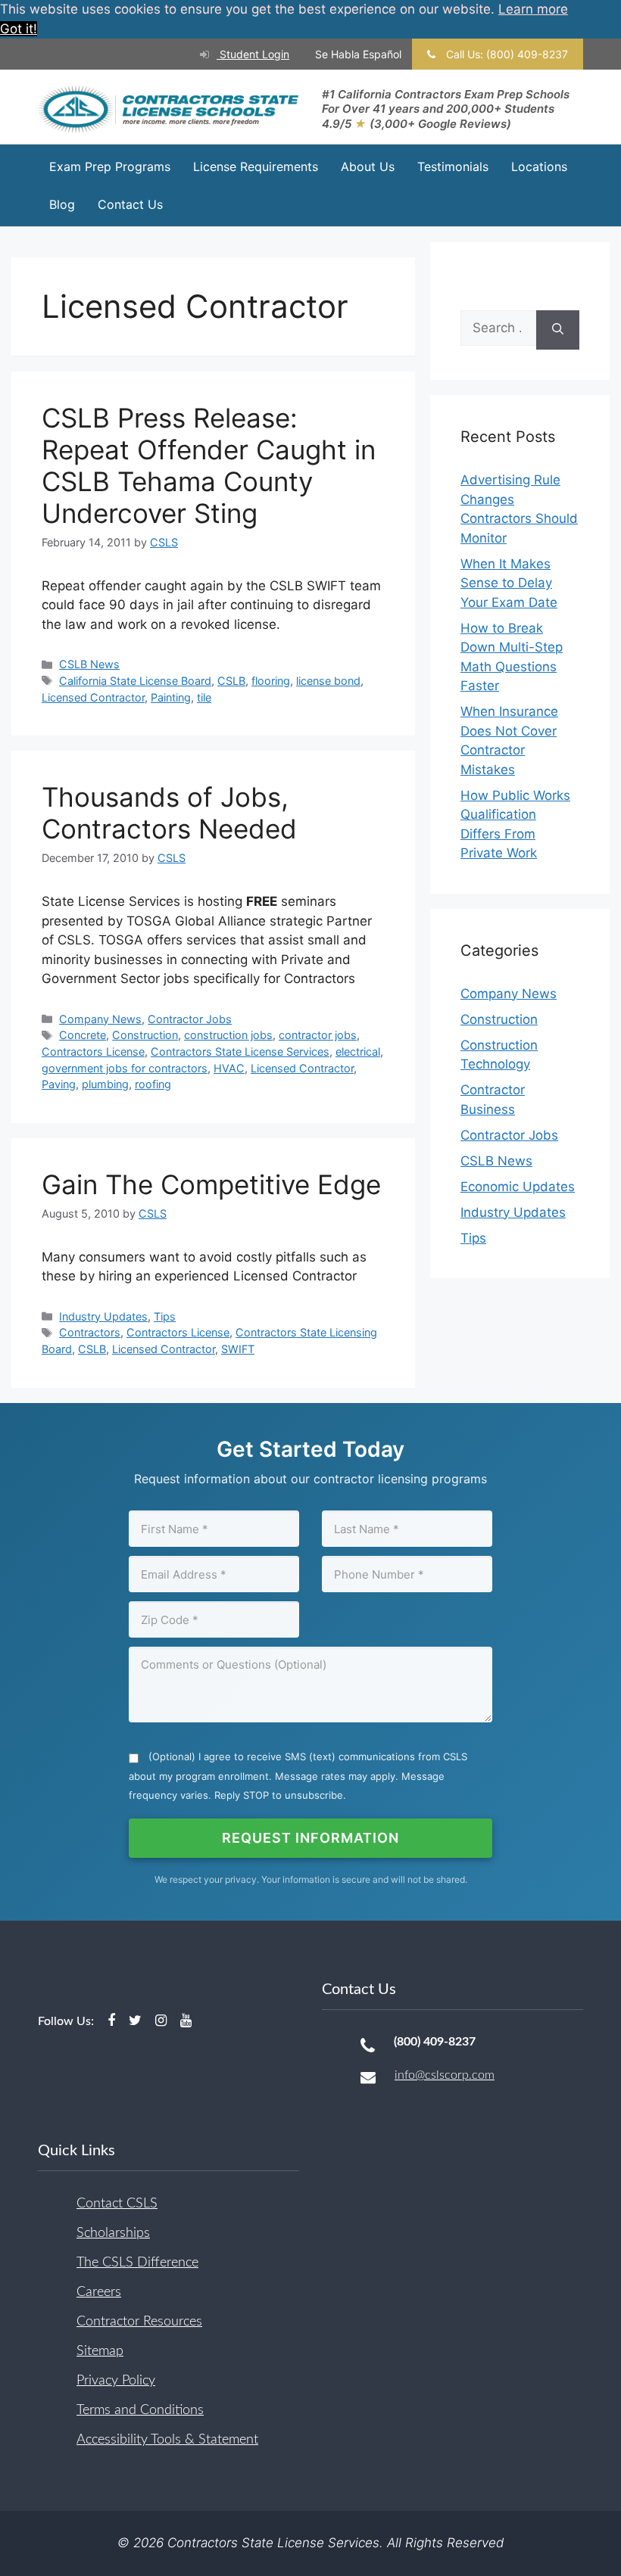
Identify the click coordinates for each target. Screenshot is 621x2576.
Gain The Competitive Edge (211, 1184)
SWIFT (238, 1349)
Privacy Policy (116, 2381)
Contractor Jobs (190, 1019)
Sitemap (100, 2351)
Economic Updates (518, 1187)
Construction (145, 1035)
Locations (539, 166)
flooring (271, 681)
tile (204, 697)
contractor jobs (318, 1035)
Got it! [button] (19, 29)
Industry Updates (103, 1316)
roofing (153, 1084)
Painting (171, 697)
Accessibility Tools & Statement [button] (167, 2440)
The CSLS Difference (137, 2263)
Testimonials (453, 166)
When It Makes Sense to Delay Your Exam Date (509, 583)
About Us (368, 166)
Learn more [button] (533, 9)
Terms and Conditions (140, 2410)
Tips (165, 1316)
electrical (358, 1052)
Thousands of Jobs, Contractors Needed (169, 813)
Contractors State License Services (240, 1052)
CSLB (231, 681)
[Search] (558, 330)
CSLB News (89, 664)
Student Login (253, 54)
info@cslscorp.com (445, 2075)
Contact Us (130, 204)
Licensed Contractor (93, 697)
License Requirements (256, 166)
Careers (99, 2292)
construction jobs (228, 1035)
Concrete (83, 1035)
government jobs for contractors (125, 1068)
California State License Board (135, 681)
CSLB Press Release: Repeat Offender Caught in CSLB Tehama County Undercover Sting (209, 465)
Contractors (90, 1332)
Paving (59, 1084)
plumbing (105, 1084)
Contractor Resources (139, 2322)
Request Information (310, 1838)
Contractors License (93, 1052)
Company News (100, 1019)
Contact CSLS (117, 2204)
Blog (62, 204)
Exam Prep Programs (110, 166)
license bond (328, 681)
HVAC (229, 1068)
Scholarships (113, 2233)
